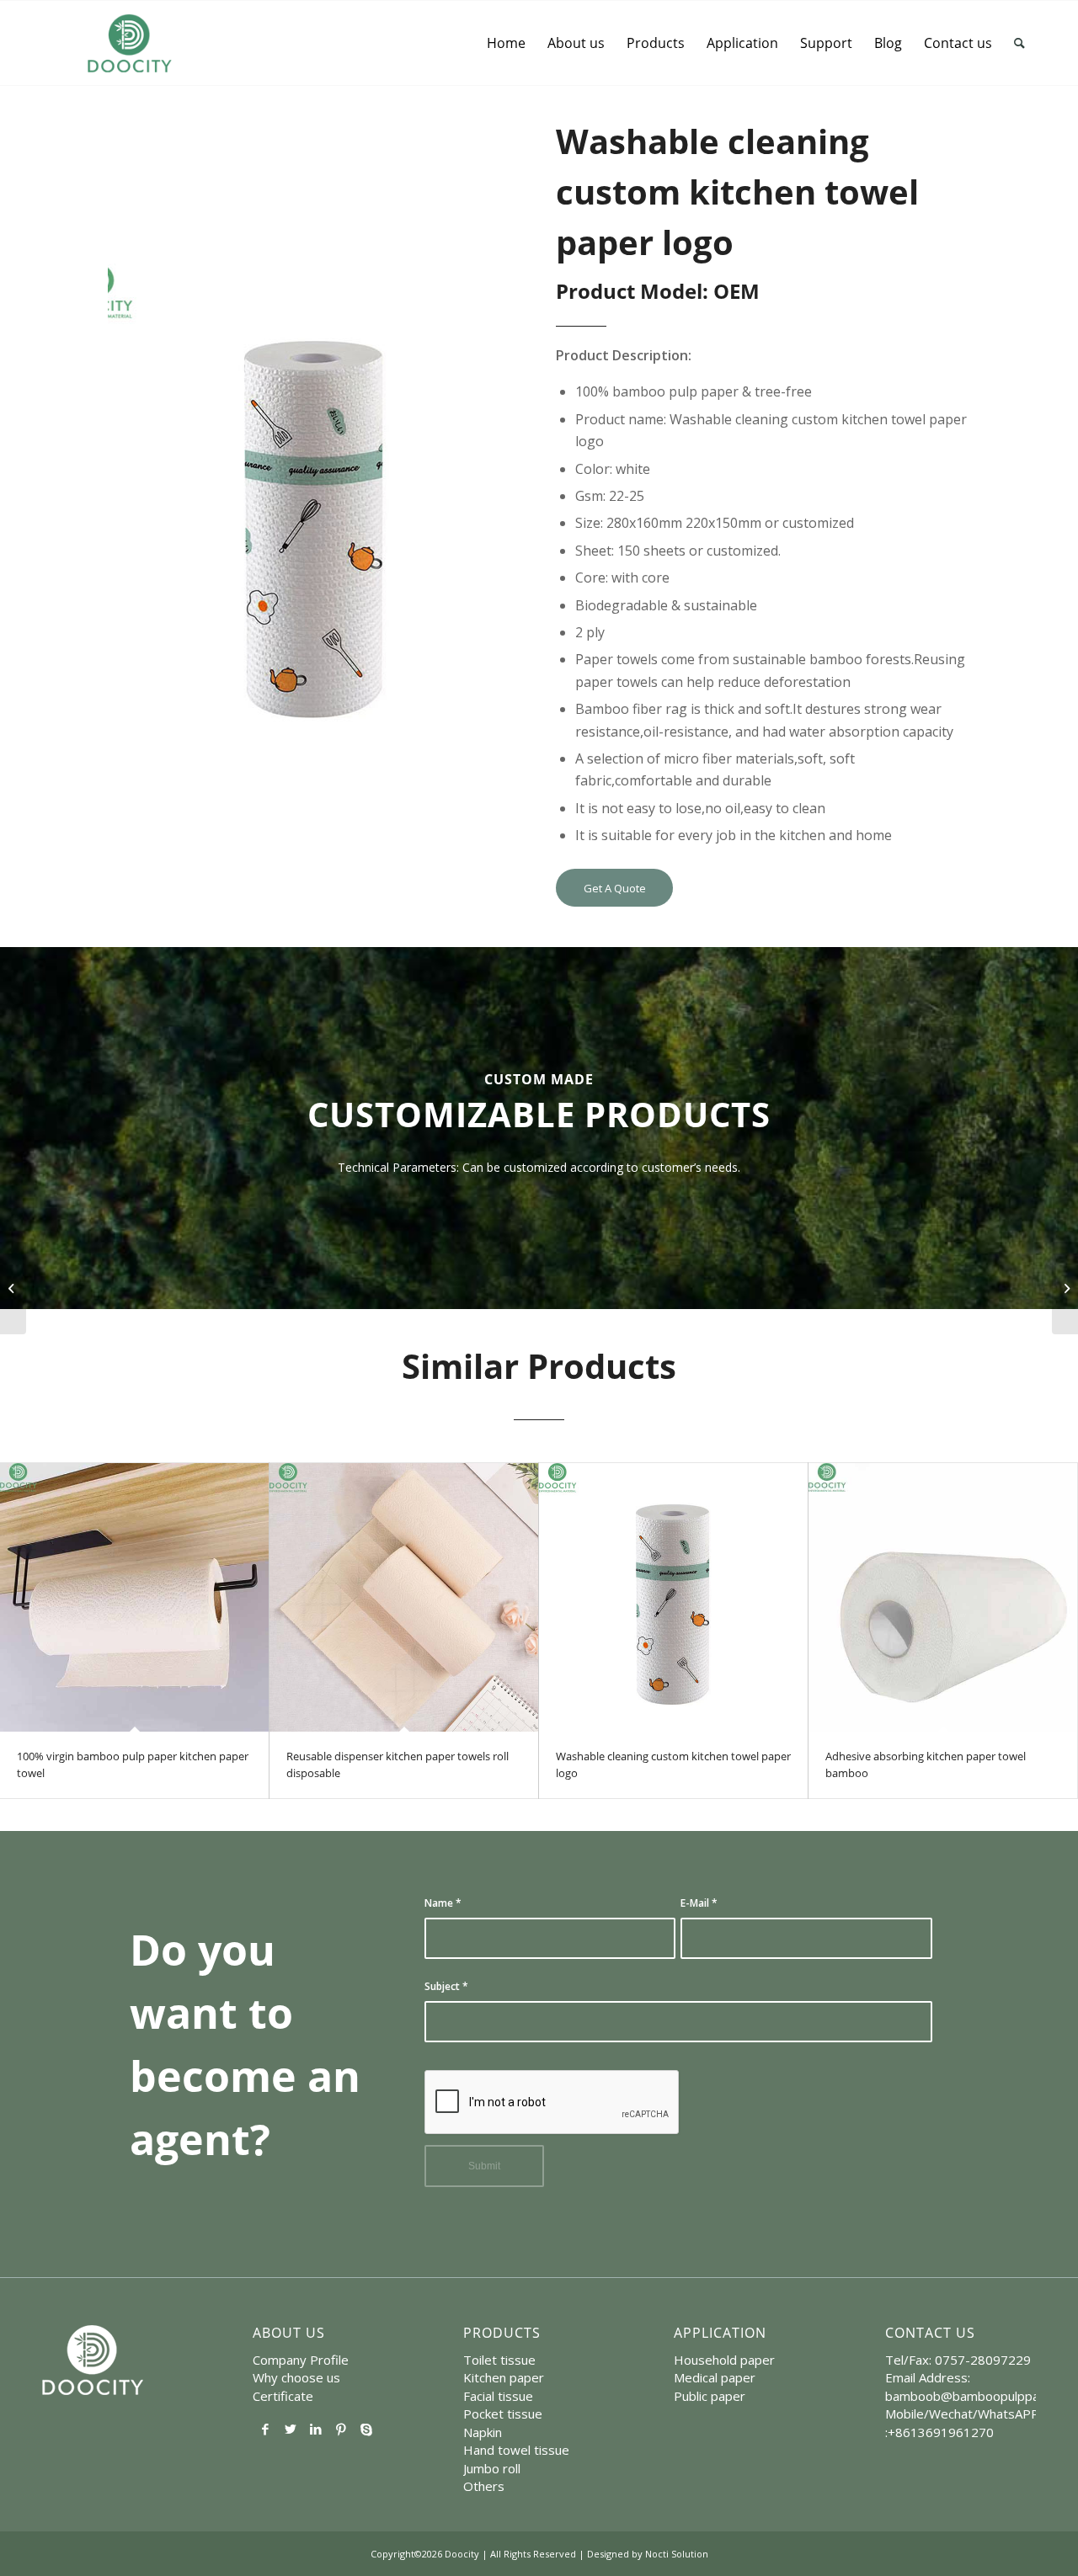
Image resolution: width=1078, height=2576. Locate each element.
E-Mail (699, 1903)
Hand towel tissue (516, 2450)
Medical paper (715, 2377)
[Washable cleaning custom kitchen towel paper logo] (673, 1597)
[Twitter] (291, 2429)
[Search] (1019, 43)
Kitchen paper (504, 2377)
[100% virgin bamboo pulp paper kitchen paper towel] (134, 1597)
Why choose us (296, 2377)
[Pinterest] (341, 2429)
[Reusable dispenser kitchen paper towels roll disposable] (404, 1597)
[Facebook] (265, 2429)
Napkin (483, 2432)
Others (484, 2486)
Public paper (710, 2396)
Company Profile (301, 2360)
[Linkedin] (316, 2429)
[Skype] (366, 2429)
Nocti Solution (677, 2554)
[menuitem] (506, 43)
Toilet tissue (499, 2360)
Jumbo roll (492, 2468)
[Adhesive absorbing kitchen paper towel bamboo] (943, 1597)
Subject (446, 1986)
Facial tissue (498, 2396)
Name (443, 1903)
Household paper (724, 2360)
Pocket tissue (503, 2414)
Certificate (283, 2396)
